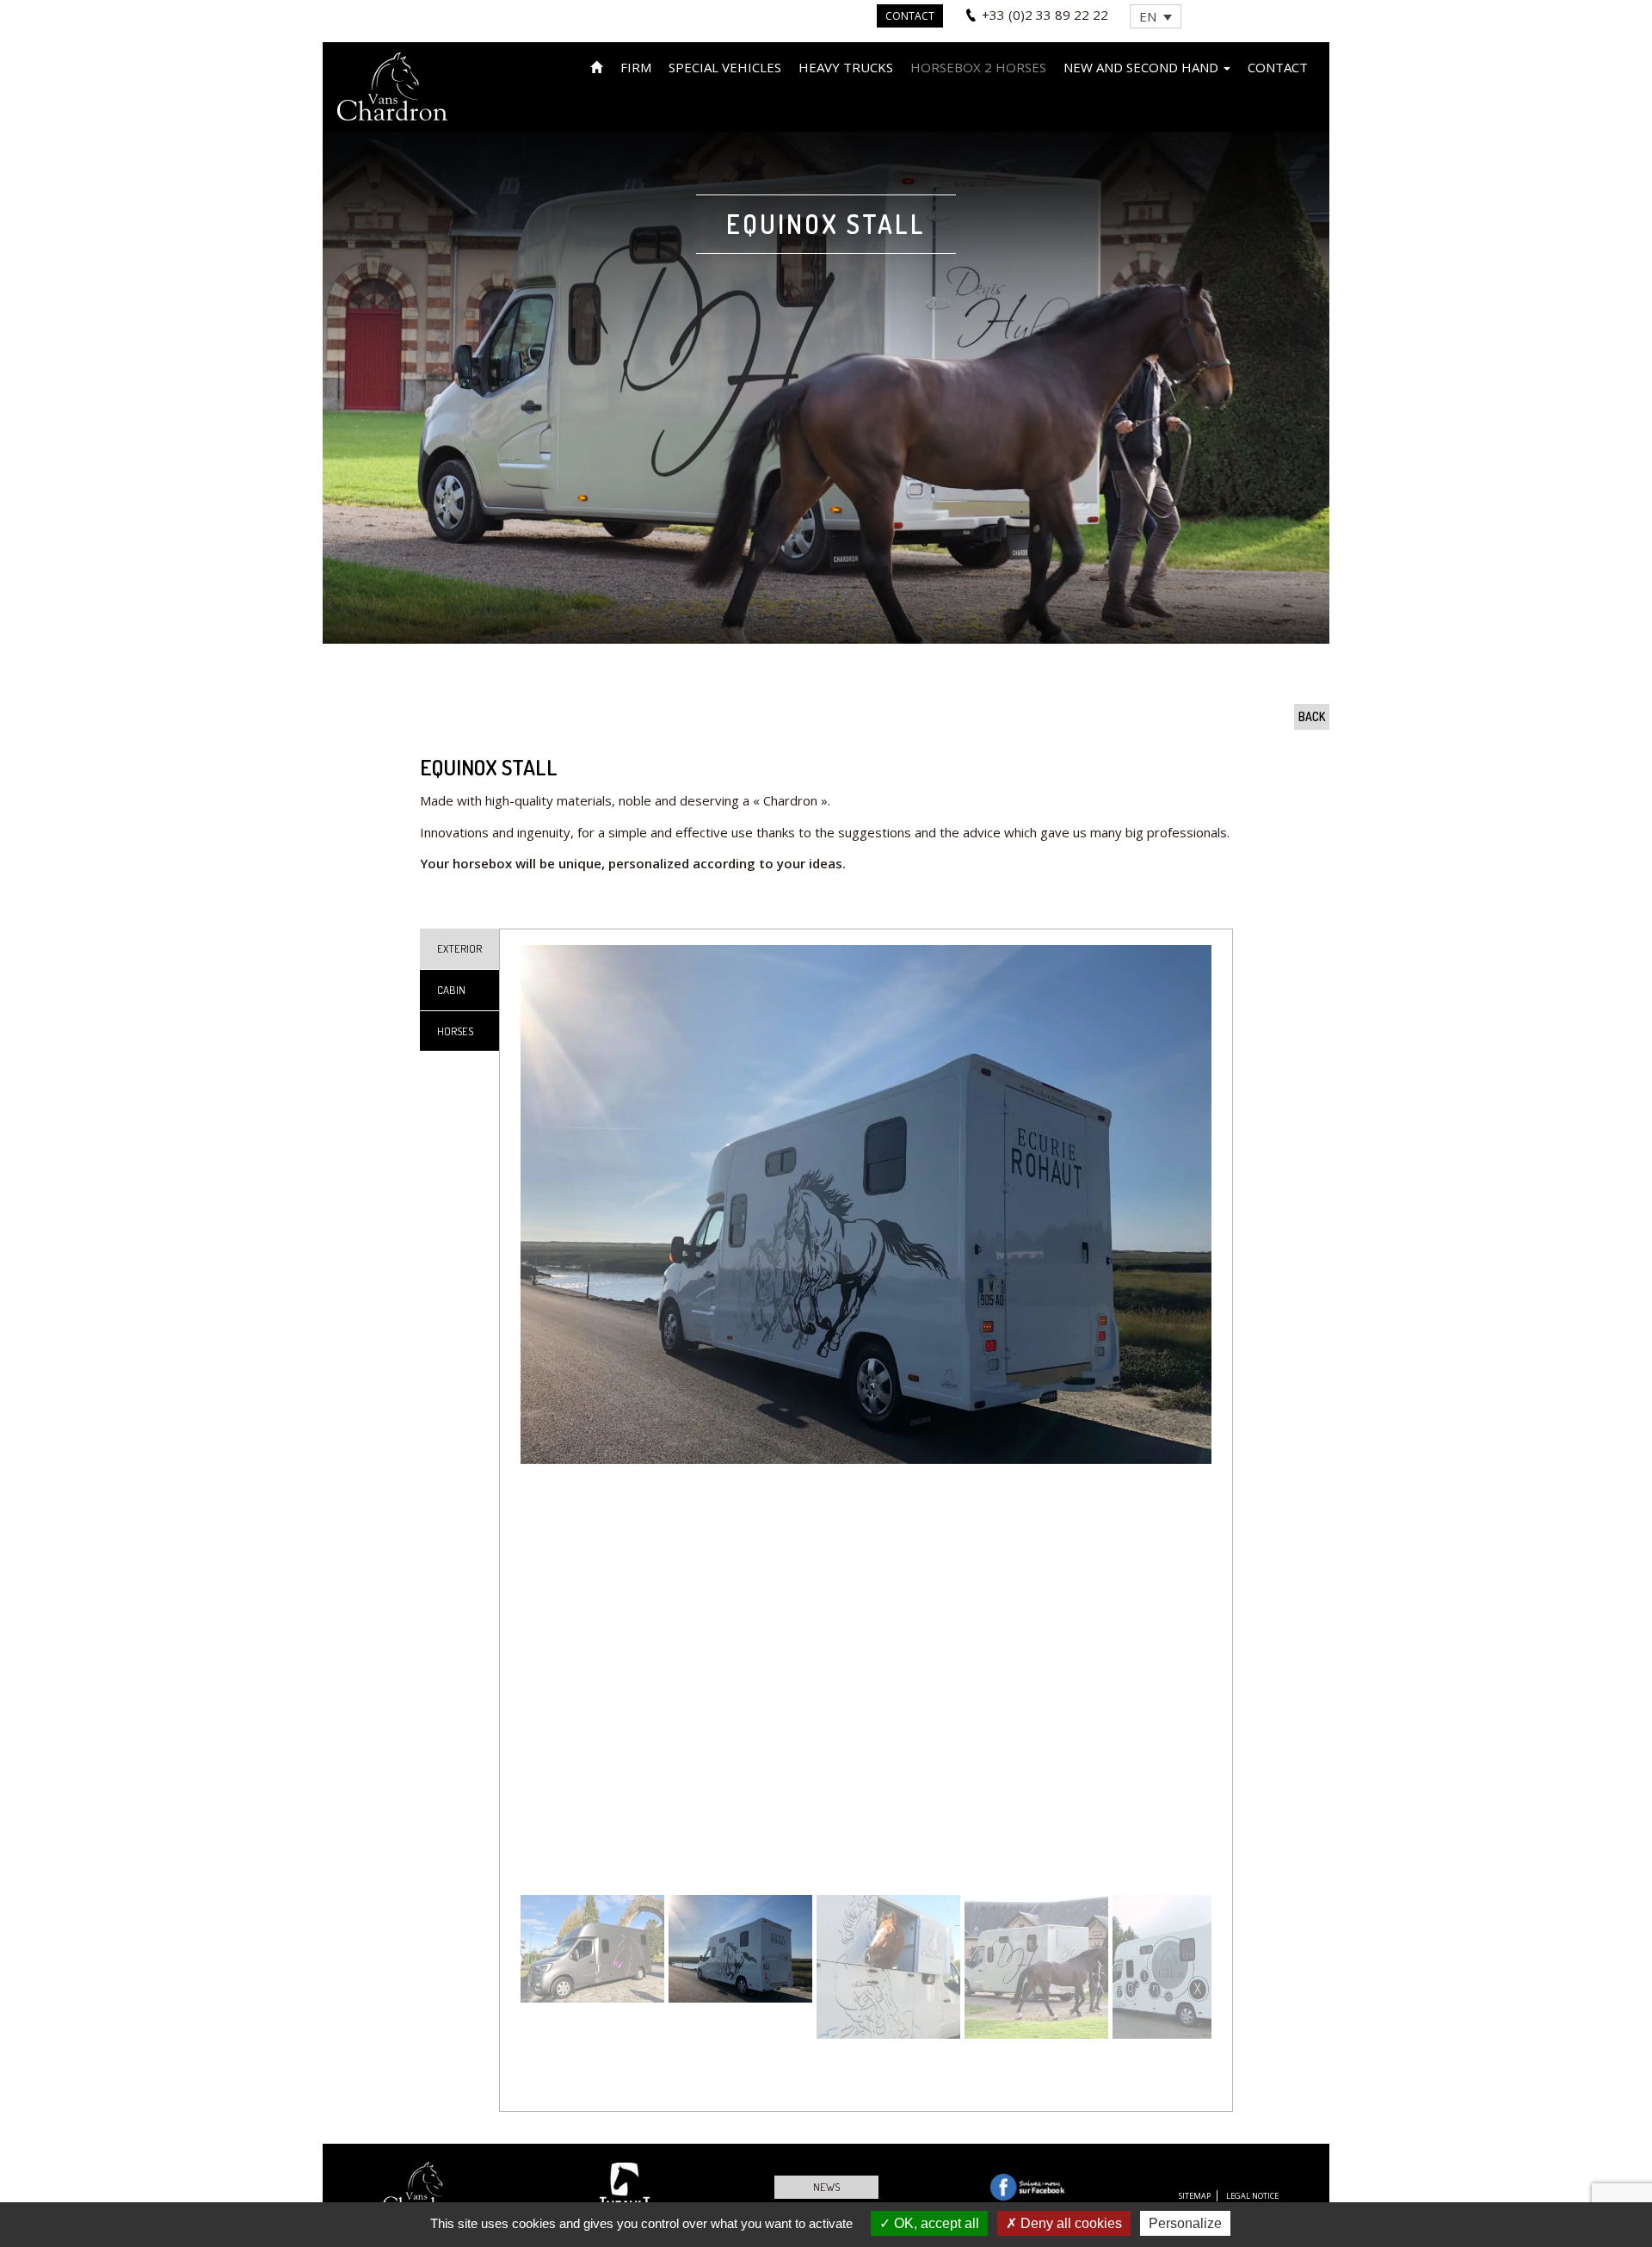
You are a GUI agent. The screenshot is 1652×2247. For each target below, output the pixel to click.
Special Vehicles (725, 67)
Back (1312, 716)
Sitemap (1195, 2196)
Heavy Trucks (846, 67)
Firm (636, 67)
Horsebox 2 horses (978, 67)
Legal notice (1252, 2196)
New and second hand (1143, 67)
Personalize (1185, 2223)
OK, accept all (935, 2223)
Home (597, 66)
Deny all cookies (1069, 2223)
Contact (910, 16)
